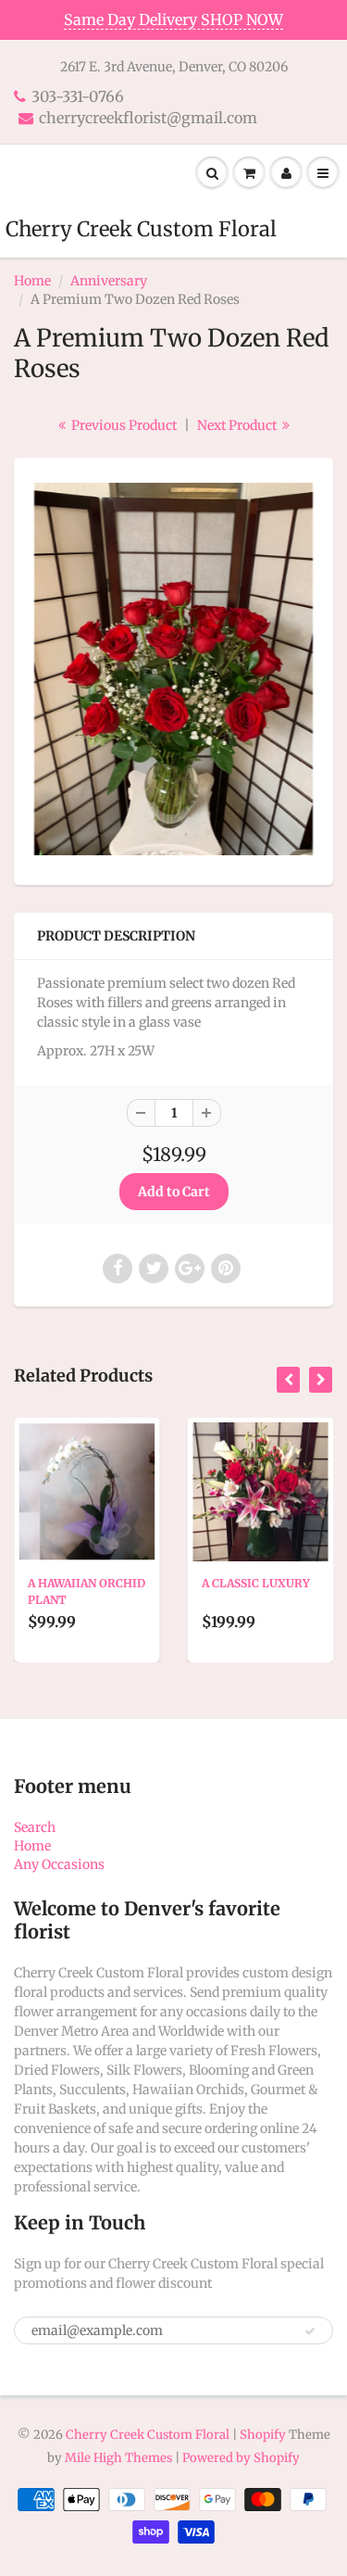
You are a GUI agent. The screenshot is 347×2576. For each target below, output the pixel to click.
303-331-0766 (78, 96)
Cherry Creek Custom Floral (141, 229)
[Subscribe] (310, 2331)
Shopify (263, 2435)
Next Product (238, 425)
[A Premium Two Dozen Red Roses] (173, 669)
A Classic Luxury (256, 1583)
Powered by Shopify (241, 2458)
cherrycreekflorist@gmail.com (148, 118)
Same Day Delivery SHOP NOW (173, 19)
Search (35, 1827)
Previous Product (123, 425)
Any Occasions (59, 1864)
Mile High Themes (118, 2458)
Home (32, 281)
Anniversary (109, 281)
